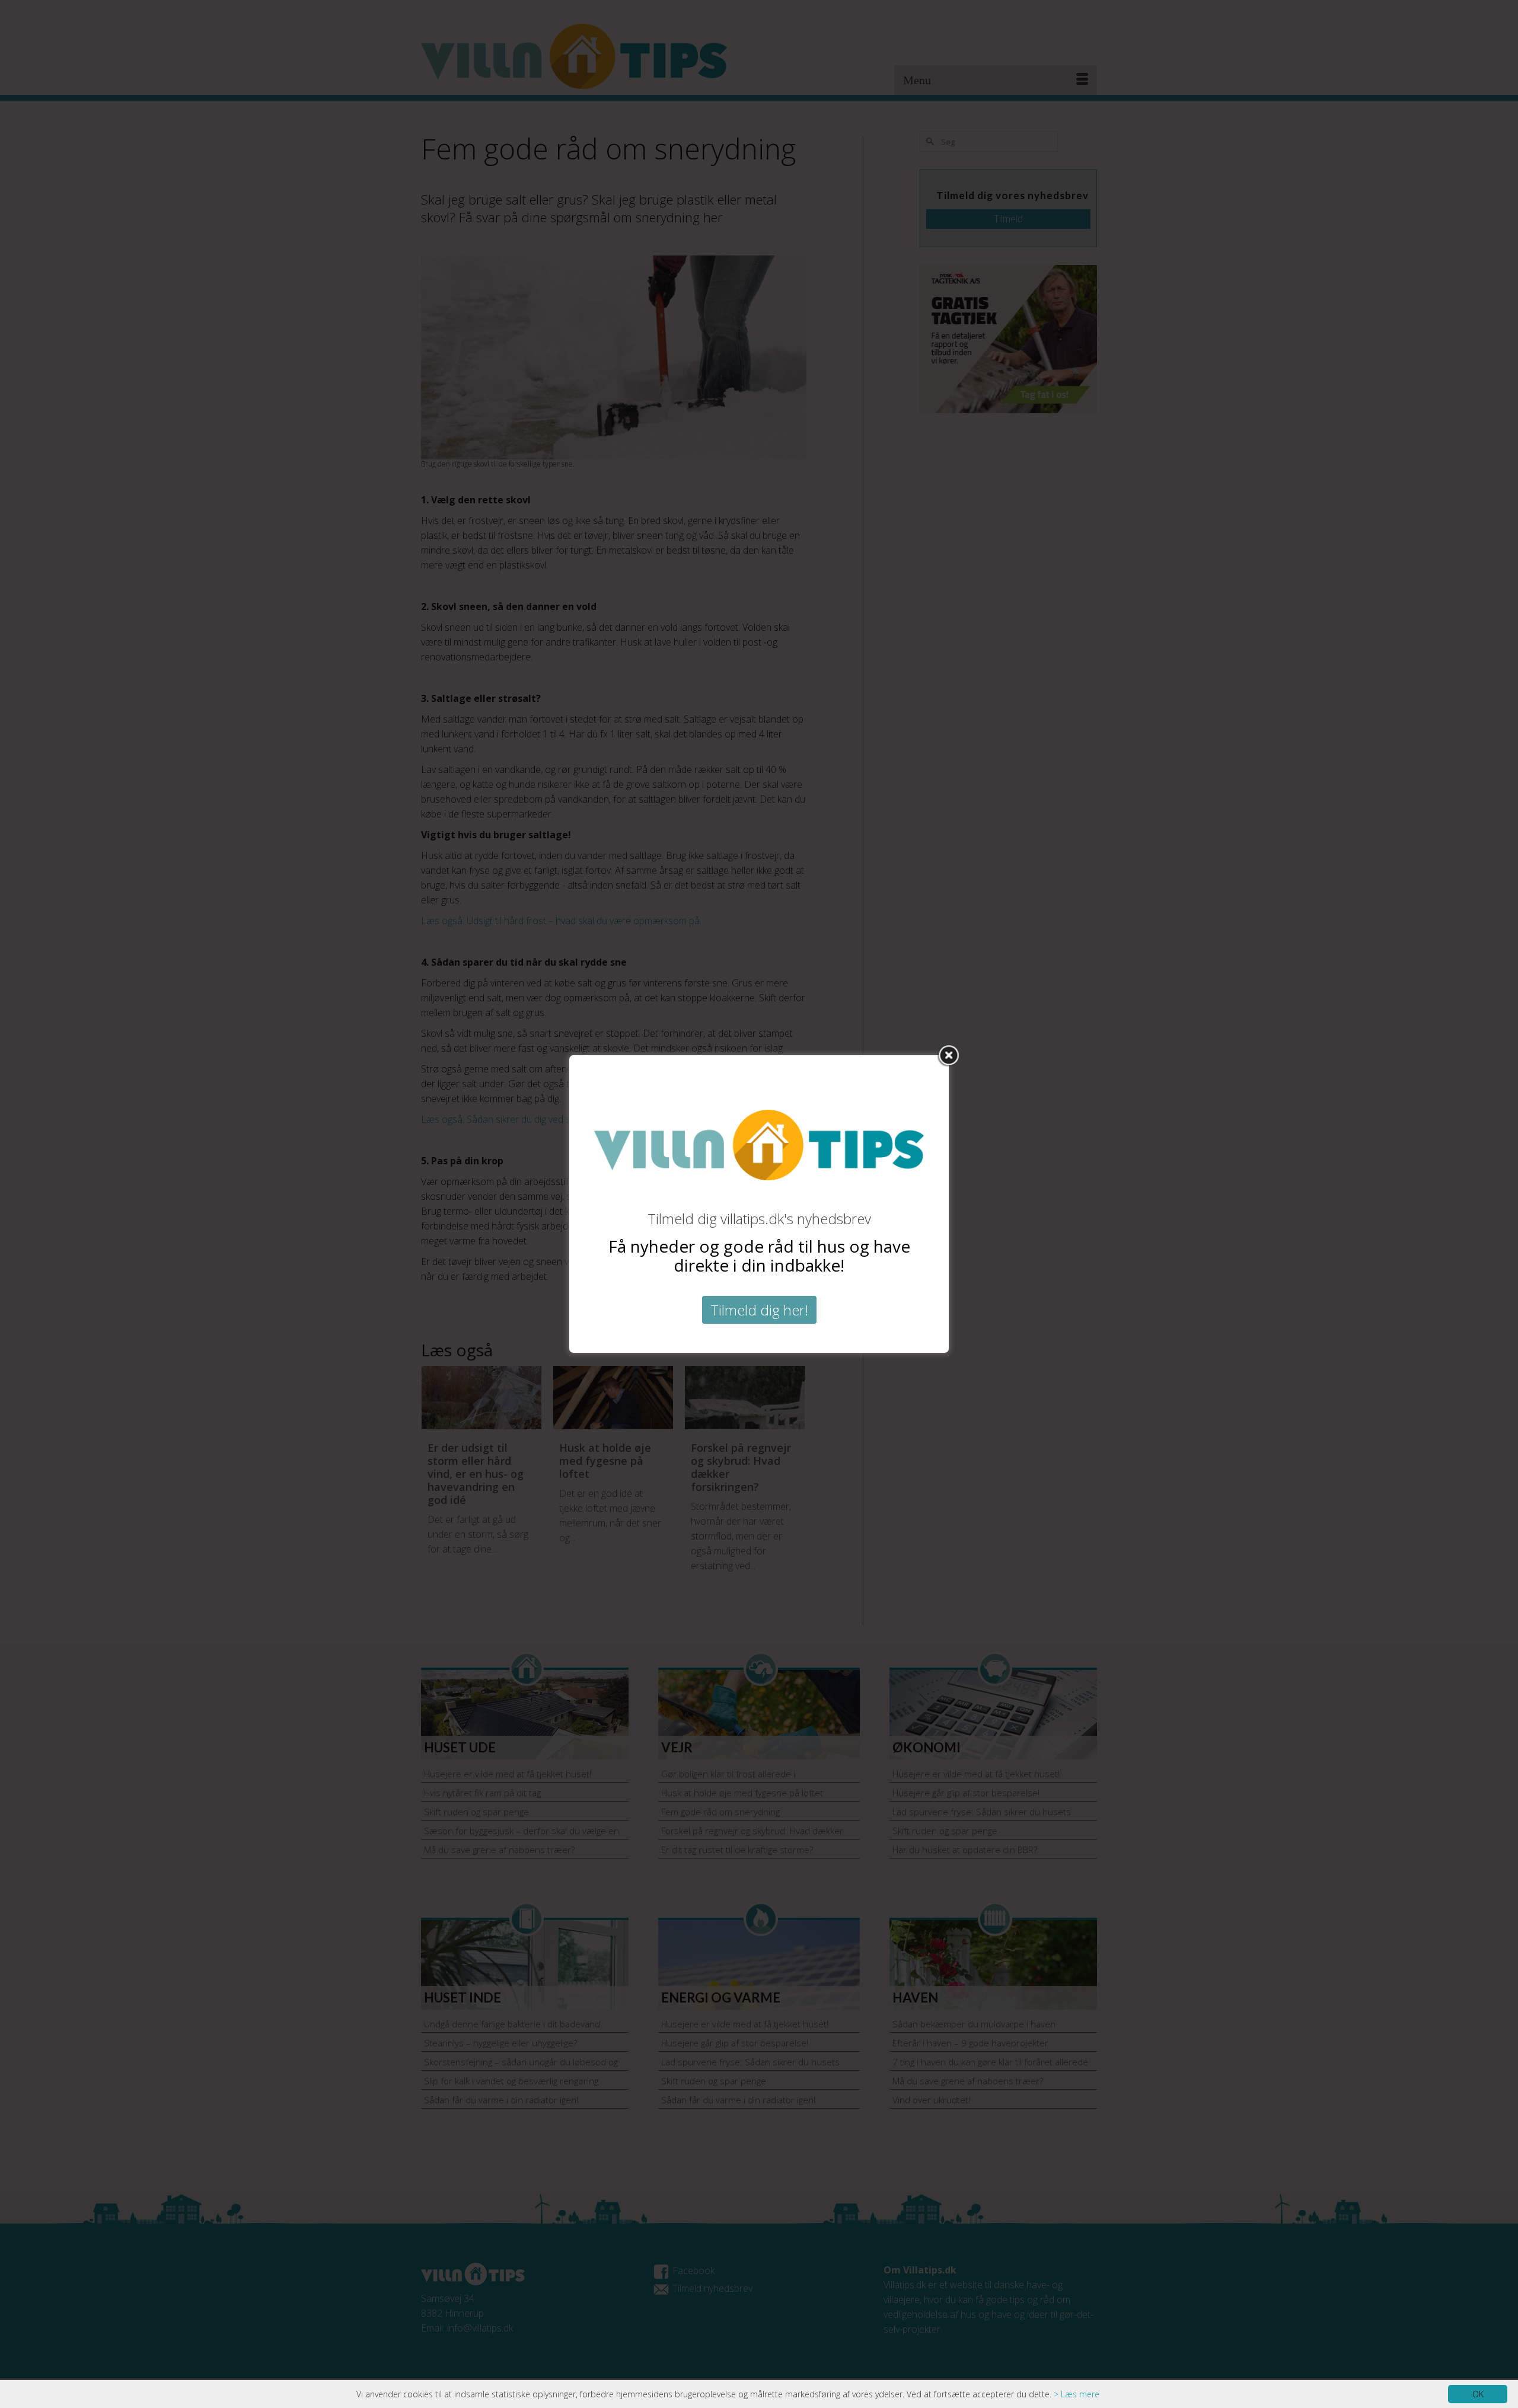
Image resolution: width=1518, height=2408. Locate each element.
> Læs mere (1077, 2394)
